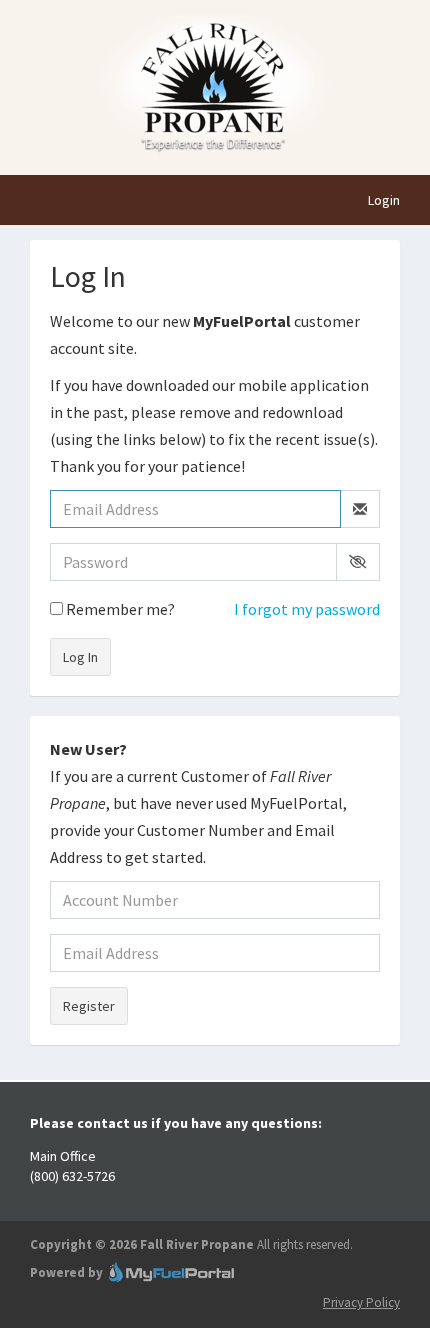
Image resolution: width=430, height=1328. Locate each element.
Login (384, 200)
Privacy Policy (361, 1302)
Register (89, 1006)
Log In (80, 657)
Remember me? (119, 609)
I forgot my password (307, 609)
